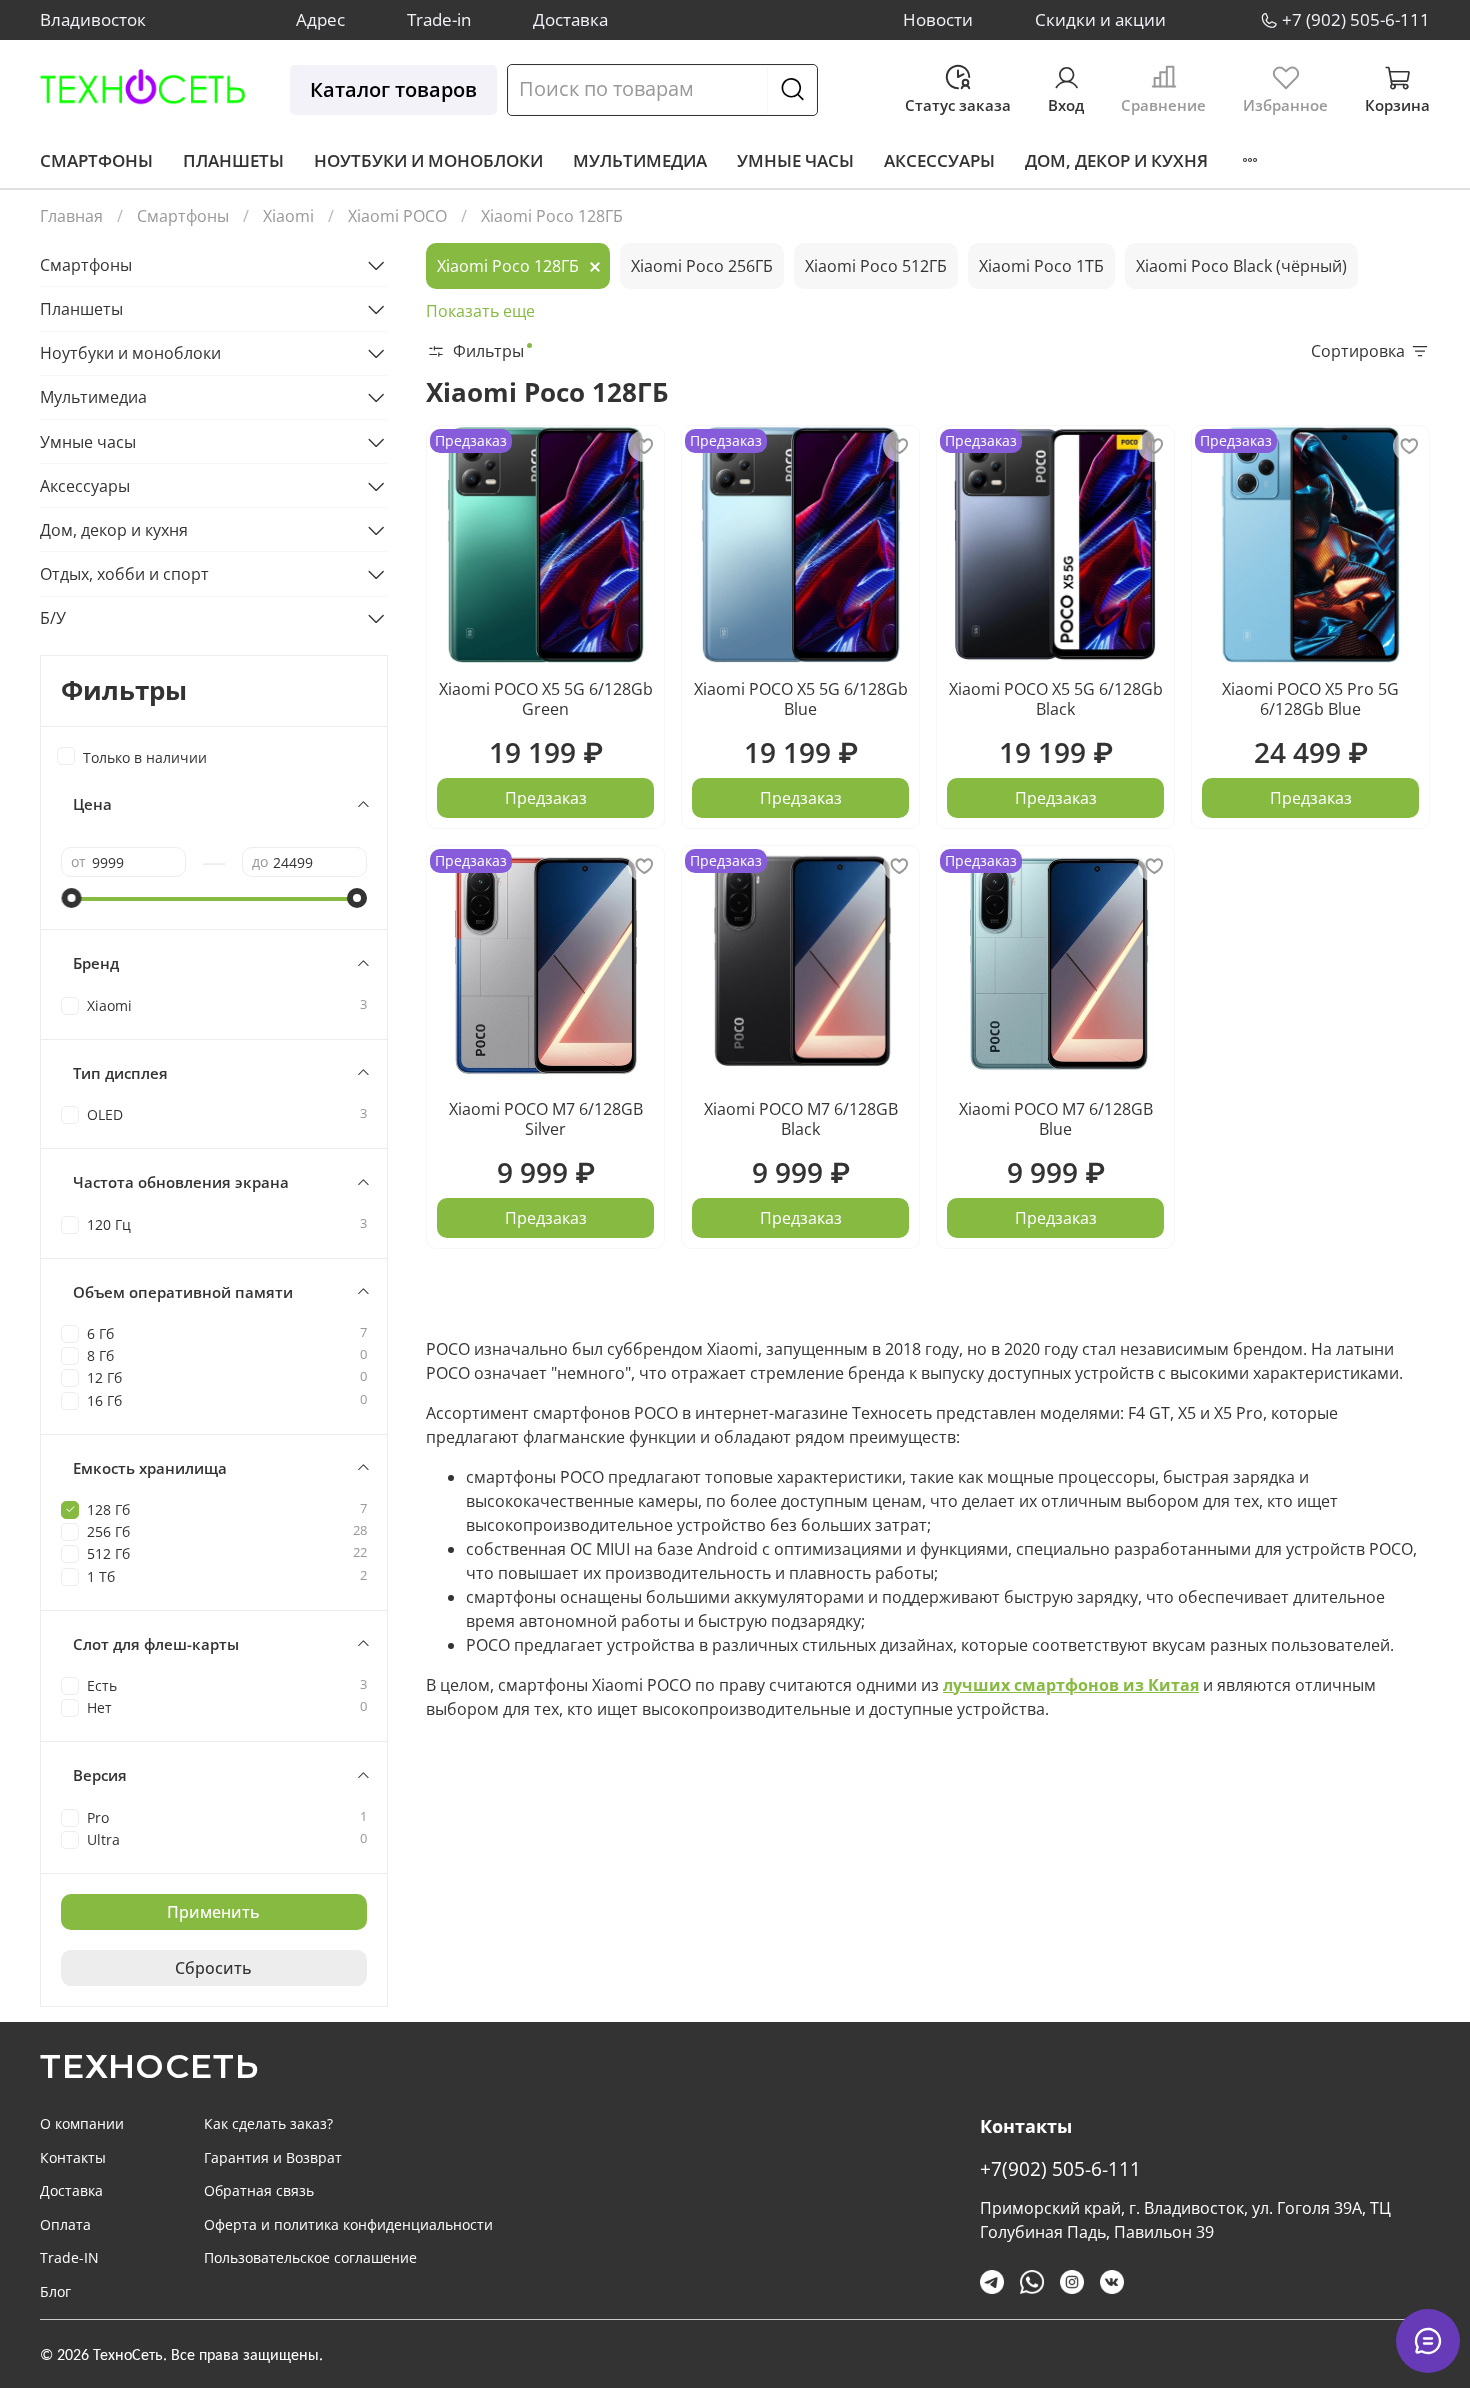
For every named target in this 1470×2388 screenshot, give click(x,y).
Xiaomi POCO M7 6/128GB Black (801, 1119)
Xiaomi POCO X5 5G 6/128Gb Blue (801, 699)
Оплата (65, 2224)
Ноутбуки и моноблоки (428, 160)
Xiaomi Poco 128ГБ (508, 266)
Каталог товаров (393, 89)
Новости (938, 19)
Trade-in (439, 19)
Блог (55, 2291)
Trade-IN (69, 2257)
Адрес (320, 19)
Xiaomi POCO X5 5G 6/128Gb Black (1056, 699)
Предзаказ (546, 798)
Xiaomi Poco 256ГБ (702, 266)
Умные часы (795, 160)
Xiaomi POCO (397, 216)
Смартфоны (96, 160)
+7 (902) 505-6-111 (1356, 19)
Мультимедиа (640, 160)
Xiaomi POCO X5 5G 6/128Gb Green (546, 699)
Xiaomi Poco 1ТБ (1041, 266)
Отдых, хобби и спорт (124, 574)
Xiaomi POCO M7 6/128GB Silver (546, 1119)
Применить (213, 1912)
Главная (71, 216)
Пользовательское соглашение (310, 2257)
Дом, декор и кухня (1116, 160)
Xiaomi (288, 216)
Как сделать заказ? (268, 2123)
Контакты (73, 2157)
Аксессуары (939, 160)
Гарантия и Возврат (273, 2157)
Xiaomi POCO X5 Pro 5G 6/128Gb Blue (1310, 699)
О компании (82, 2123)
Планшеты (233, 160)
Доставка (570, 19)
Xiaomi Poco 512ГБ (876, 266)
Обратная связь (259, 2190)
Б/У (53, 618)
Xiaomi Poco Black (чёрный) (1241, 266)
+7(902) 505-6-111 (1060, 2168)
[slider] (71, 898)
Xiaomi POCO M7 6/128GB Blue (1056, 1119)
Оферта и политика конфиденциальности (348, 2224)
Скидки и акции (1100, 19)
